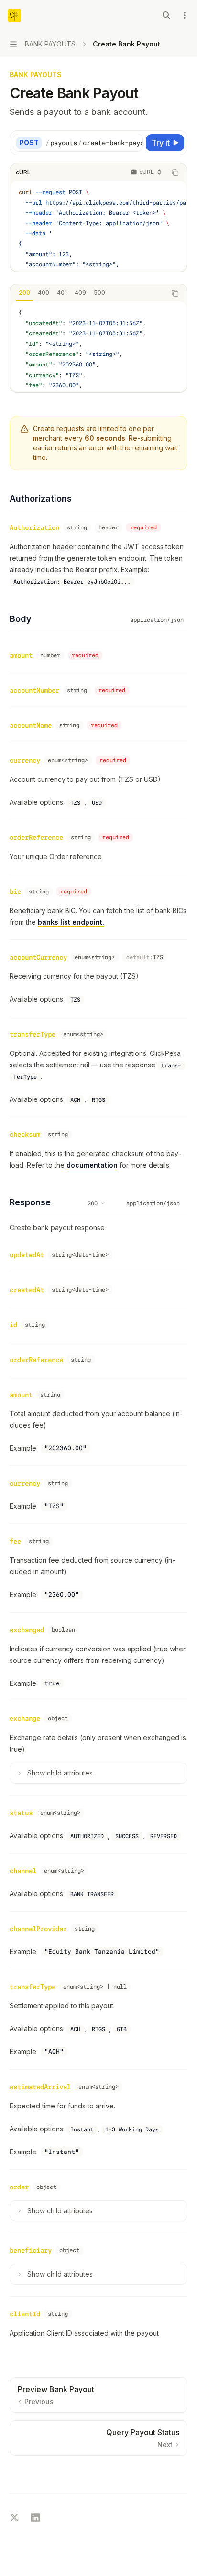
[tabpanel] (98, 346)
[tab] (24, 293)
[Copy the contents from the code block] (175, 172)
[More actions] (185, 15)
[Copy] (134, 143)
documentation (92, 1165)
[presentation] (94, 143)
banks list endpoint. (71, 922)
